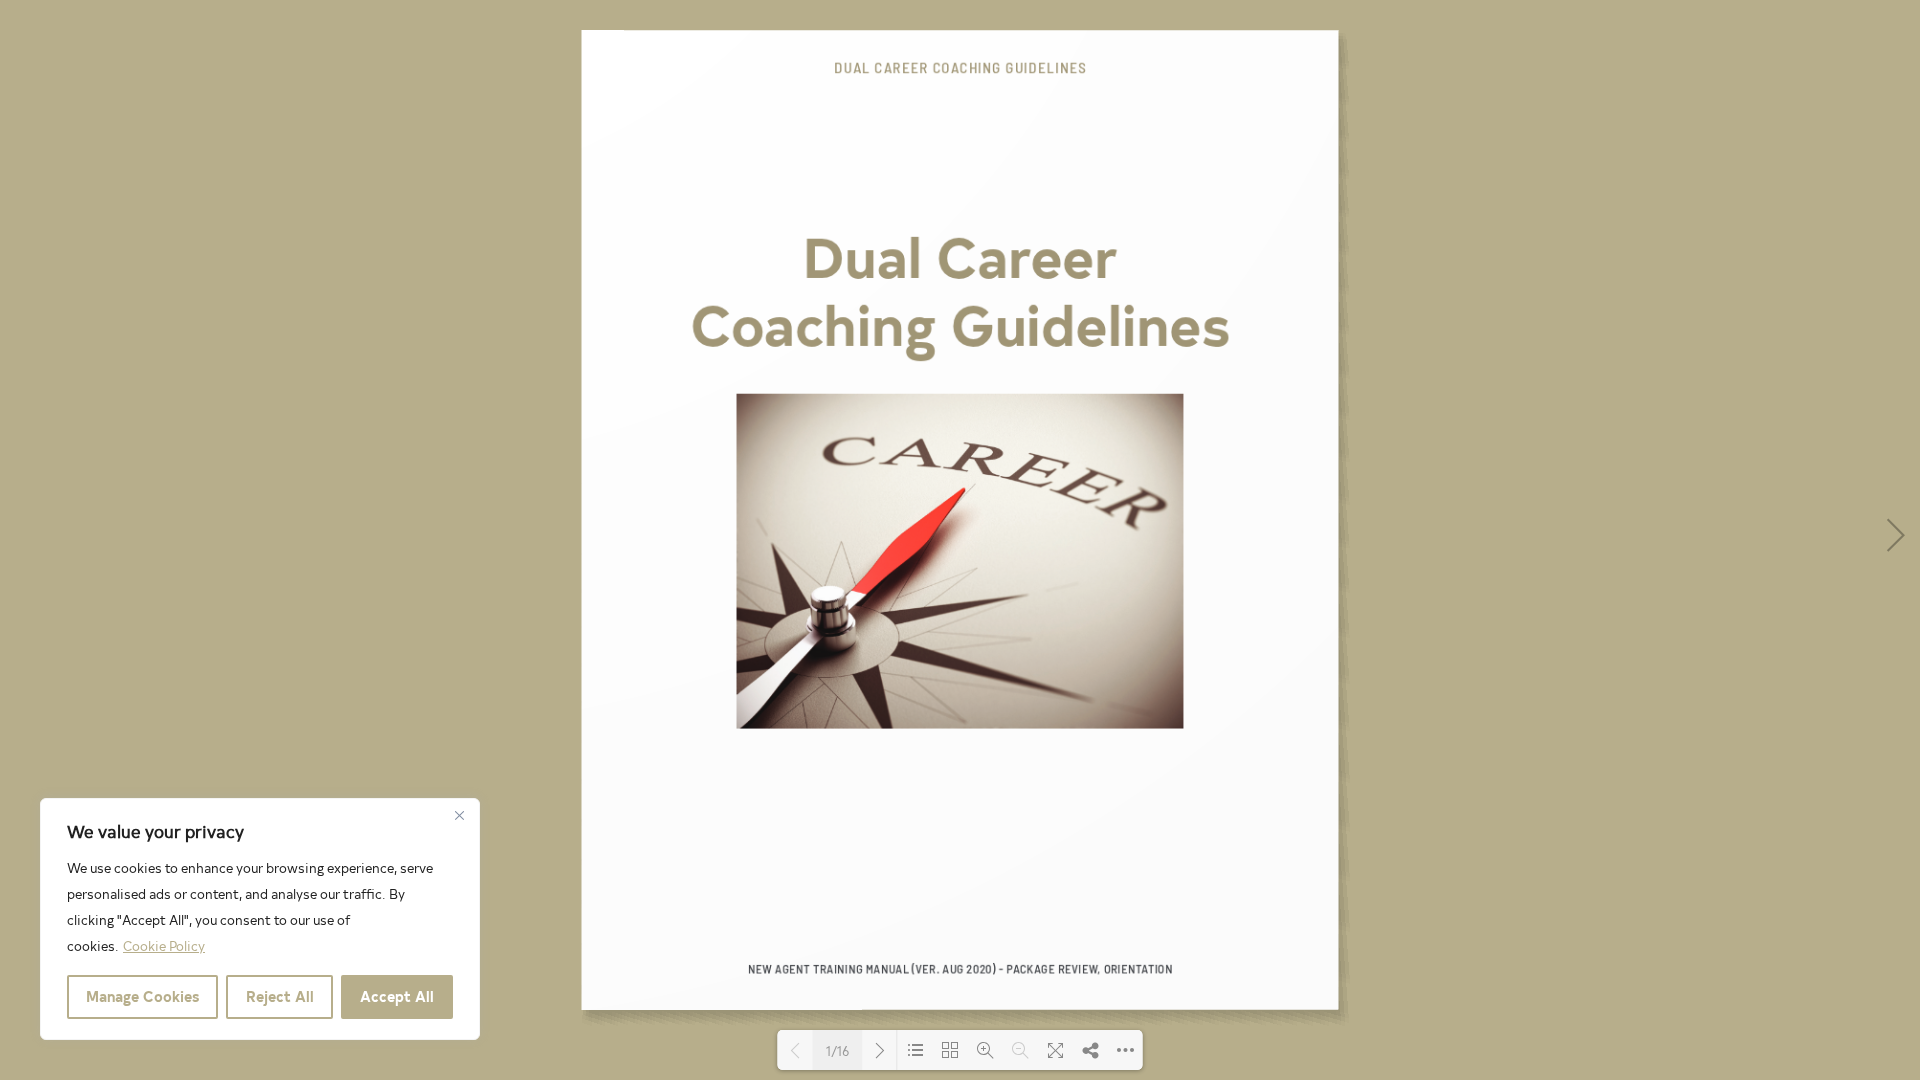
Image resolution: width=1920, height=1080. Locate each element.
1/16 (837, 1050)
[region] (260, 919)
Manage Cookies (142, 996)
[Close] (459, 815)
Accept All (397, 996)
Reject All (280, 996)
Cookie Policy (164, 945)
